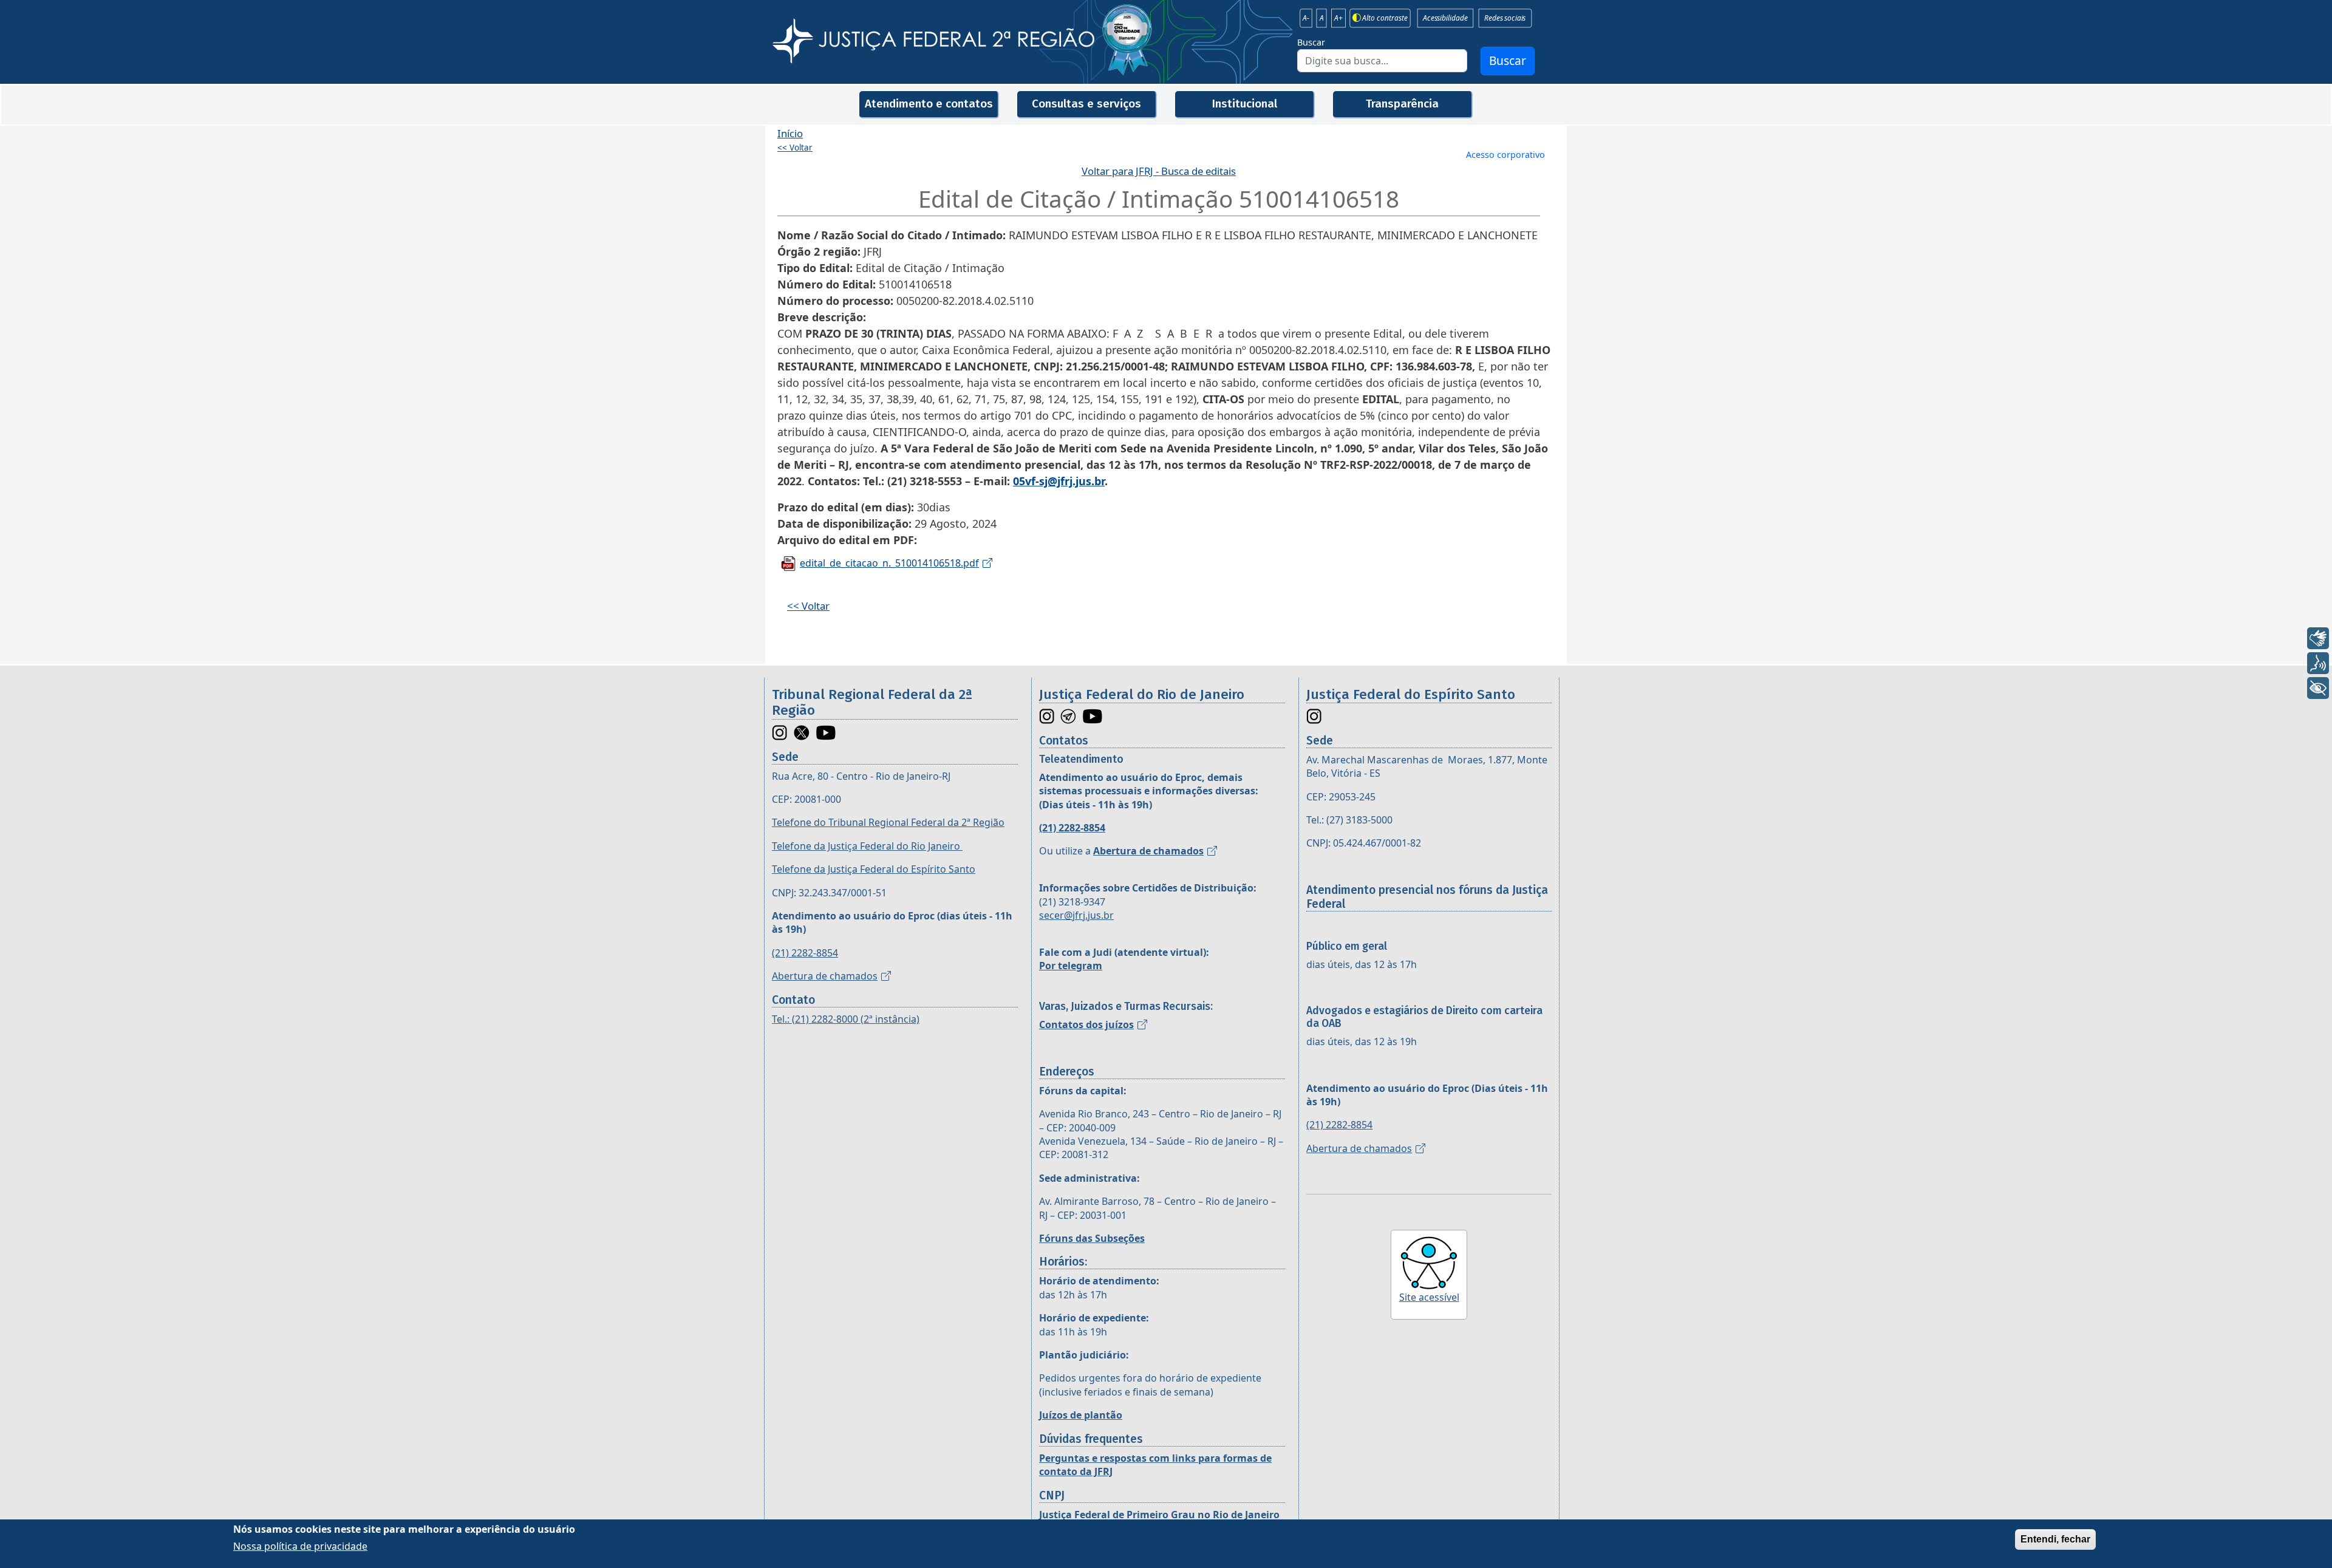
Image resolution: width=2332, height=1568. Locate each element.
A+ (1338, 18)
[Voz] (2318, 663)
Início (790, 133)
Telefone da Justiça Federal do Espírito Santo (874, 869)
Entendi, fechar (2055, 1539)
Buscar (1311, 42)
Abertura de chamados (825, 976)
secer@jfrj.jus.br (1076, 915)
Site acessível (1429, 1297)
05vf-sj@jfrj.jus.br (1059, 481)
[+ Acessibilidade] (2318, 688)
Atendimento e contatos (929, 104)
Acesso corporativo (1505, 155)
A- (1306, 18)
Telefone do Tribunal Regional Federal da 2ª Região (888, 822)
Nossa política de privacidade (300, 1546)
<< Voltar (795, 148)
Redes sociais (1505, 18)
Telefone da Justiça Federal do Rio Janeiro (867, 846)
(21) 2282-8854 (805, 953)
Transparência (1402, 104)
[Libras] (2318, 638)
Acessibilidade (1445, 18)
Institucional (1244, 104)
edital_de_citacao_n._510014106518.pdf (889, 563)
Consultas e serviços (1086, 104)
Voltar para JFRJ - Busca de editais (1159, 171)
